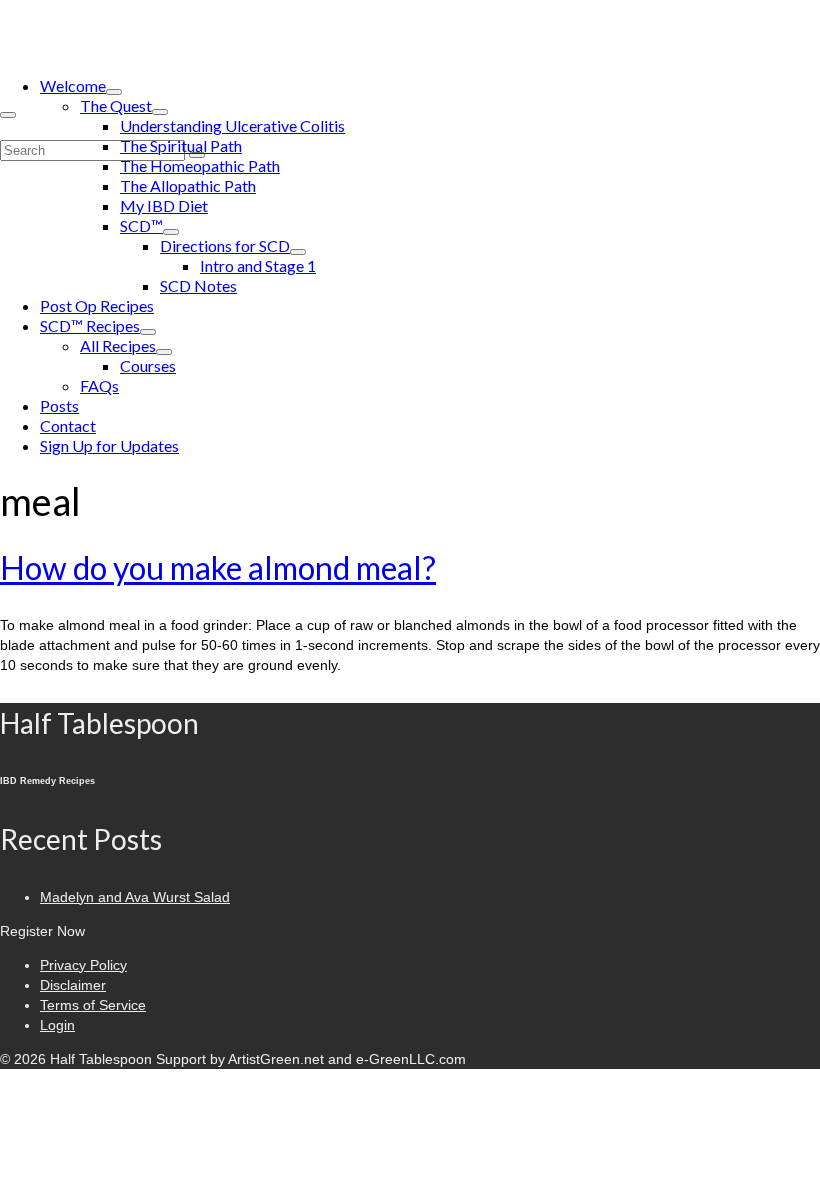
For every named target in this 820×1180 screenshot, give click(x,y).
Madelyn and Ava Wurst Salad (135, 897)
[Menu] (8, 115)
